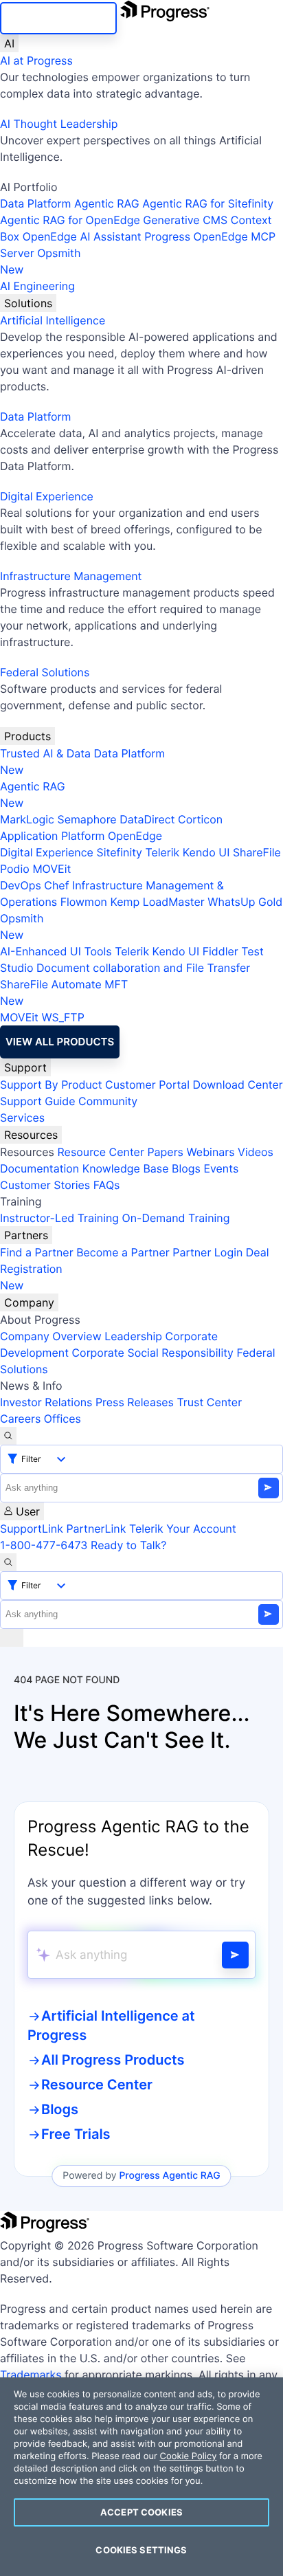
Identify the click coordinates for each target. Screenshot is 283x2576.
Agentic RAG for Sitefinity (208, 203)
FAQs (107, 1185)
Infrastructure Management (71, 576)
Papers (165, 1152)
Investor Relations (46, 1402)
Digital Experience (47, 496)
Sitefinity (119, 852)
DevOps (21, 885)
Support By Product (51, 1085)
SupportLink (32, 1529)
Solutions (28, 303)
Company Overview (51, 1336)
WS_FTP (63, 1017)
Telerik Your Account (183, 1529)
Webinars (210, 1152)
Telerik (162, 852)
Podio (15, 869)
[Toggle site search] (8, 1562)
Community (108, 1101)
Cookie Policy (188, 2456)
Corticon (200, 819)
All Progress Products (113, 2060)
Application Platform (53, 836)
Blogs (186, 1168)
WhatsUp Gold (245, 902)
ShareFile (257, 852)
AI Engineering (37, 286)
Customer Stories (45, 1185)
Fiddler (220, 951)
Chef (56, 885)
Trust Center (209, 1402)
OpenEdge (135, 836)
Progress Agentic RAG (169, 2176)
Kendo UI (206, 852)
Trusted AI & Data (45, 753)
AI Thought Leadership (59, 124)
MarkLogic (27, 819)
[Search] (8, 1436)
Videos (256, 1152)
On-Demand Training (176, 1218)
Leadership (133, 1336)
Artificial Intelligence (53, 320)
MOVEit (52, 869)
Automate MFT (64, 992)
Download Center (238, 1085)
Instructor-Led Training (59, 1218)
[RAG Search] (235, 1955)
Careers (20, 1419)
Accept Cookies (141, 2512)
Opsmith (41, 261)
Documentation (39, 1168)
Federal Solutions (45, 672)
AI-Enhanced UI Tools (56, 951)
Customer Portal (147, 1085)
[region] (141, 2477)
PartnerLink (96, 1529)
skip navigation (58, 18)
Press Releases (135, 1402)
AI (9, 43)
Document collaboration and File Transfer (143, 968)
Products (27, 736)
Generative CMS (185, 220)
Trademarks (31, 2375)
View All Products (60, 1042)
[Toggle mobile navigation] (12, 1638)
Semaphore (87, 819)
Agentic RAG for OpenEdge (70, 220)
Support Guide (38, 1101)
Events (221, 1168)
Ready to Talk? (128, 1545)
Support (25, 1067)
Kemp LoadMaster (157, 902)
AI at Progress (36, 60)
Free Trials (76, 2134)
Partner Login (207, 1252)
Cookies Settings (141, 2550)
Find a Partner (37, 1252)
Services (22, 1118)
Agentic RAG (107, 203)
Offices (63, 1419)
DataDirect (147, 819)
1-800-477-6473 (44, 1545)
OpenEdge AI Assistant (82, 236)
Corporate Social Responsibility (152, 1353)
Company (29, 1302)
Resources (31, 1135)
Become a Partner (123, 1252)
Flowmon (84, 902)
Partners (26, 1235)
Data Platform (35, 203)
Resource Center (100, 1152)
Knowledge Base (126, 1168)
